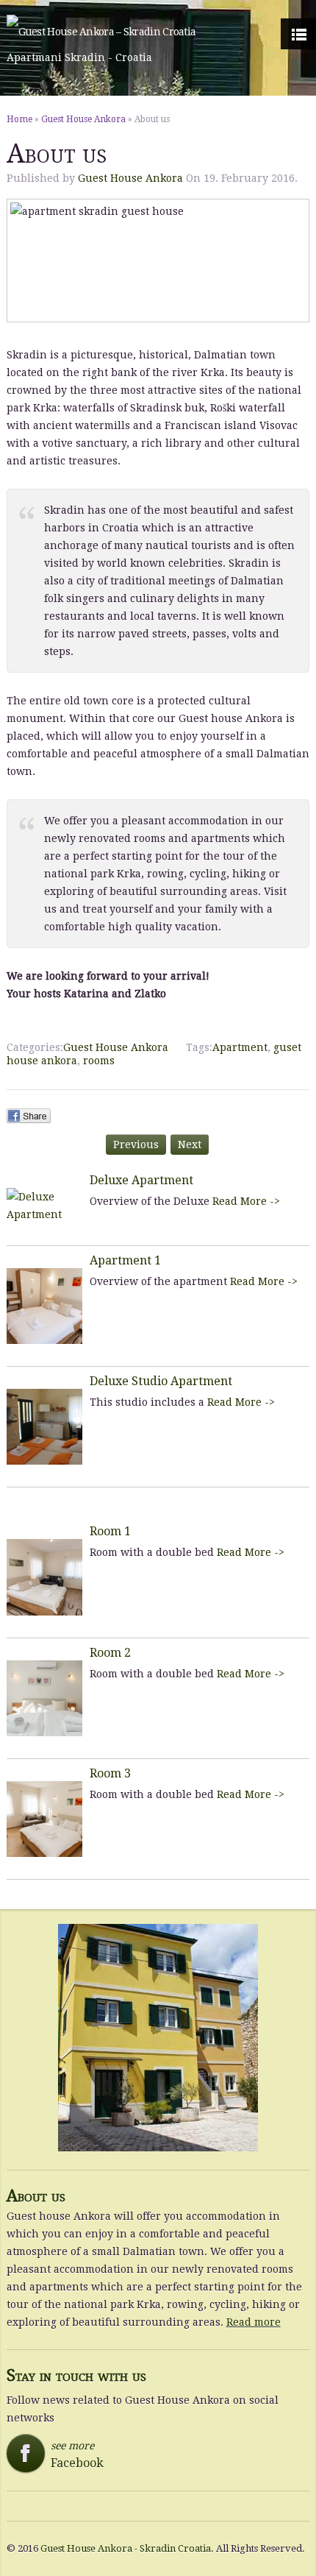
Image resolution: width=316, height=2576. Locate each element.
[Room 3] (44, 1819)
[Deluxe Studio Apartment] (44, 1427)
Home (19, 119)
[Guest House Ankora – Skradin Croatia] (101, 32)
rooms (99, 1061)
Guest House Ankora (83, 119)
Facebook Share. (29, 1116)
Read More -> (246, 1201)
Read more (254, 2322)
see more (60, 2455)
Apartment (240, 1047)
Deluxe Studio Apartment (161, 1381)
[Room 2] (44, 1698)
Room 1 (110, 1531)
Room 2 (110, 1653)
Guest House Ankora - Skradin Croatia (126, 2548)
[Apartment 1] (44, 1306)
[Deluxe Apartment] (44, 1206)
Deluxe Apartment (141, 1180)
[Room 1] (44, 1577)
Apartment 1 (125, 1260)
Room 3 (110, 1773)
